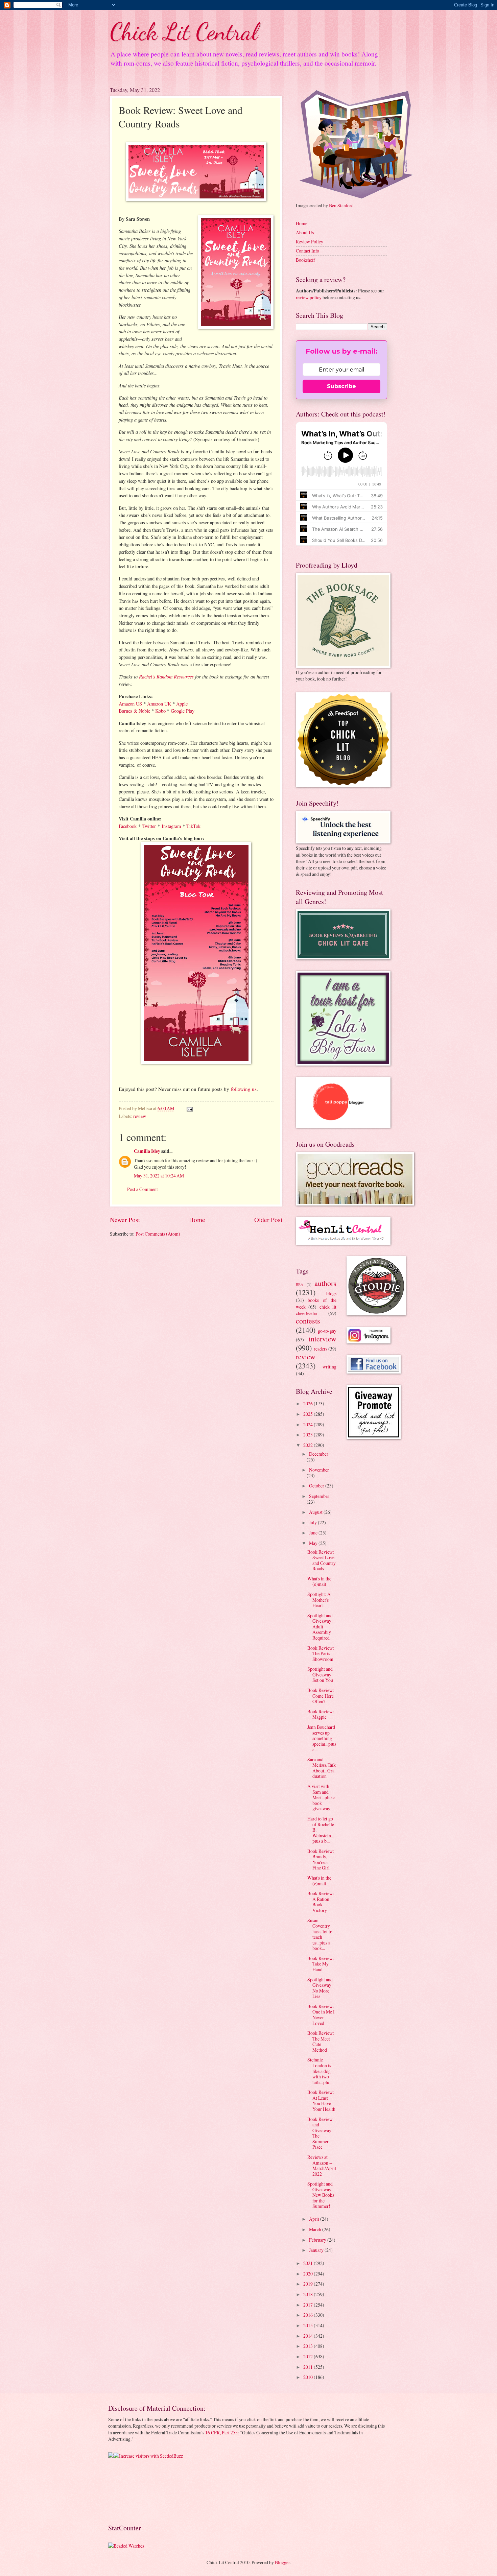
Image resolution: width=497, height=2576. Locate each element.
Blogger (282, 2562)
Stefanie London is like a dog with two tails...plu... (320, 2071)
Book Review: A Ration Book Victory (321, 1902)
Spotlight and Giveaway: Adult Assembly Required (320, 1627)
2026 (309, 1403)
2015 (309, 2325)
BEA (300, 1284)
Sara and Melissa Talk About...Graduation (322, 1768)
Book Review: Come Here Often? (321, 1696)
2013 (309, 2346)
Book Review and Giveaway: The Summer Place (320, 2133)
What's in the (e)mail (319, 1581)
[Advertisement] (129, 2491)
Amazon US (130, 704)
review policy (309, 297)
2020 (309, 2274)
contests (308, 1321)
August (316, 1512)
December (319, 1454)
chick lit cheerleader (316, 1310)
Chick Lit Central (184, 32)
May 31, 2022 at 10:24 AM (159, 1176)
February (318, 2240)
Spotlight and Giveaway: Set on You (320, 1674)
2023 (309, 1435)
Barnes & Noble (134, 711)
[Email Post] (189, 1108)
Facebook (128, 826)
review (140, 1116)
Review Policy (310, 242)
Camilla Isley (147, 1151)
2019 (309, 2284)
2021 (309, 2263)
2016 (309, 2315)
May (314, 1543)
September (319, 1496)
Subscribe (341, 386)
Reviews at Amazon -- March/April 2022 (322, 2165)
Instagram (171, 826)
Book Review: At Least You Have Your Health (321, 2101)
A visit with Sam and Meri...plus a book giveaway (321, 1797)
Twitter (149, 826)
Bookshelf (305, 260)
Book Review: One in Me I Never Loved (321, 2015)
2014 (309, 2336)
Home (197, 1220)
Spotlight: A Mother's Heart (319, 1600)
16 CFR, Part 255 (221, 2432)
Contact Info (307, 251)
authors (325, 1283)
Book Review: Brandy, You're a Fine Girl (321, 1859)
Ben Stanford (341, 205)
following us (244, 1089)
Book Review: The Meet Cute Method (321, 2041)
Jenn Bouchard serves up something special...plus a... (322, 1738)
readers (321, 1349)
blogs (331, 1293)
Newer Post (125, 1220)
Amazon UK (159, 704)
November (319, 1470)
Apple (182, 704)
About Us (305, 232)
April (315, 2219)
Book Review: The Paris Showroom (321, 1653)
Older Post (268, 1220)
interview (323, 1339)
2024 (309, 1424)
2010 (309, 2377)
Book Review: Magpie (321, 1714)
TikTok (193, 826)
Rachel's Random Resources (166, 676)
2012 (309, 2356)
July (313, 1522)
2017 (309, 2305)
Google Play (183, 711)
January (317, 2250)
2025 (309, 1414)
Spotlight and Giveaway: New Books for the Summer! (321, 2195)
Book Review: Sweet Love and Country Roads (322, 1560)
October (317, 1486)
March (316, 2229)
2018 (309, 2294)
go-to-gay (327, 1331)
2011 (309, 2367)
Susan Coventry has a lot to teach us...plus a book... (320, 1934)
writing (329, 1367)
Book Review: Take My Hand (321, 1964)
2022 (309, 1445)
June (314, 1533)
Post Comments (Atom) (158, 1234)
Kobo (160, 711)
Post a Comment (143, 1189)
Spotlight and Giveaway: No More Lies (320, 1988)
